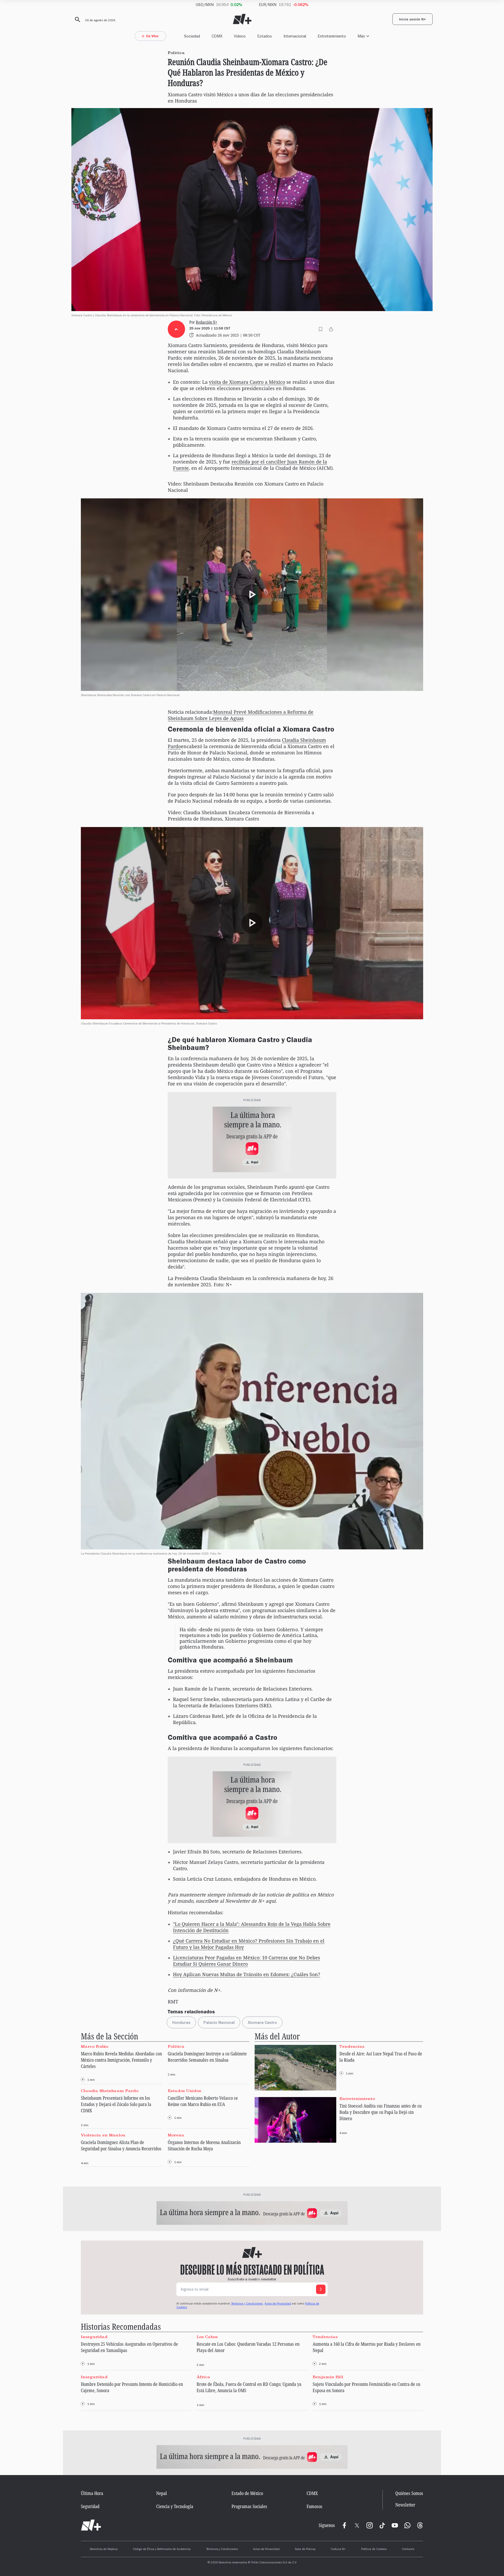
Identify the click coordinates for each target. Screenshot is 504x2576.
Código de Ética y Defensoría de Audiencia (162, 2550)
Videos (240, 36)
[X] (357, 2525)
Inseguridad (94, 2337)
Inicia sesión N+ (413, 20)
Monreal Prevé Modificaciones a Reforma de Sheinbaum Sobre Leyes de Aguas (241, 715)
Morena (176, 2135)
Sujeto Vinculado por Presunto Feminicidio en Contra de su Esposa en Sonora (366, 2387)
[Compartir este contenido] (331, 329)
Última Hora (92, 2493)
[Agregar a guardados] (321, 329)
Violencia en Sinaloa (103, 2135)
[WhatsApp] (407, 2525)
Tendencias (352, 2046)
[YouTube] (395, 2525)
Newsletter (405, 2505)
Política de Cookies (374, 2550)
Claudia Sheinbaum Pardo (110, 2091)
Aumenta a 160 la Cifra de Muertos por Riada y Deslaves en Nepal (367, 2347)
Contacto (408, 2550)
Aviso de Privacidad (278, 2304)
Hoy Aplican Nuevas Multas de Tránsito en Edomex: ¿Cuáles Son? (247, 1974)
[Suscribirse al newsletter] (321, 2289)
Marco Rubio (94, 2046)
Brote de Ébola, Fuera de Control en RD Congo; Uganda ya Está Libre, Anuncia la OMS (249, 2387)
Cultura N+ (338, 2550)
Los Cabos (207, 2337)
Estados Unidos (184, 2091)
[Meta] (344, 2525)
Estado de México (247, 2493)
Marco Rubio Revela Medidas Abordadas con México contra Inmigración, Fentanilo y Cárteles (121, 2060)
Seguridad (90, 2506)
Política (176, 2046)
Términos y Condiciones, (247, 2304)
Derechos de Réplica (104, 2550)
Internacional (295, 36)
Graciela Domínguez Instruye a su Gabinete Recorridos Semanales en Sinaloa (207, 2057)
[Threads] (420, 2525)
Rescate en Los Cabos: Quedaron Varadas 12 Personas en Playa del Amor (248, 2347)
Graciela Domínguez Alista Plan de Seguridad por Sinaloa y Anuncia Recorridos (121, 2145)
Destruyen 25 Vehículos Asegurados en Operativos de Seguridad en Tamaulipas (129, 2347)
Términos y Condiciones (222, 2550)
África (203, 2377)
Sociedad (192, 36)
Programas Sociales (249, 2506)
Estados (265, 36)
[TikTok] (382, 2525)
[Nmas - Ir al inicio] (242, 19)
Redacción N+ (207, 322)
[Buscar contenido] (77, 20)
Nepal (162, 2493)
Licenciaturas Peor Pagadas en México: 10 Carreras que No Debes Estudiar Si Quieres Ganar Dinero (246, 1961)
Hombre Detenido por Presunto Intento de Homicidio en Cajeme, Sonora (132, 2387)
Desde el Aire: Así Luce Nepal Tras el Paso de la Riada (381, 2057)
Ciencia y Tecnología (175, 2506)
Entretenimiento (332, 36)
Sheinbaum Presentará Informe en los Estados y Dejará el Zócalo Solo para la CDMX (116, 2104)
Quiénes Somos (409, 2493)
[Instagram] (370, 2525)
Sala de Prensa (305, 2550)
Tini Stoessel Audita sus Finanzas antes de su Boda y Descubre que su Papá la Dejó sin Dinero (380, 2112)
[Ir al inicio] (91, 2525)
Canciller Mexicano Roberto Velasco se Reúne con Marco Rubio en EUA (203, 2101)
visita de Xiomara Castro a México (247, 382)
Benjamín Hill (328, 2377)
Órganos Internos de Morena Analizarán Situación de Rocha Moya (204, 2145)
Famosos (314, 2506)
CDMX (217, 36)
